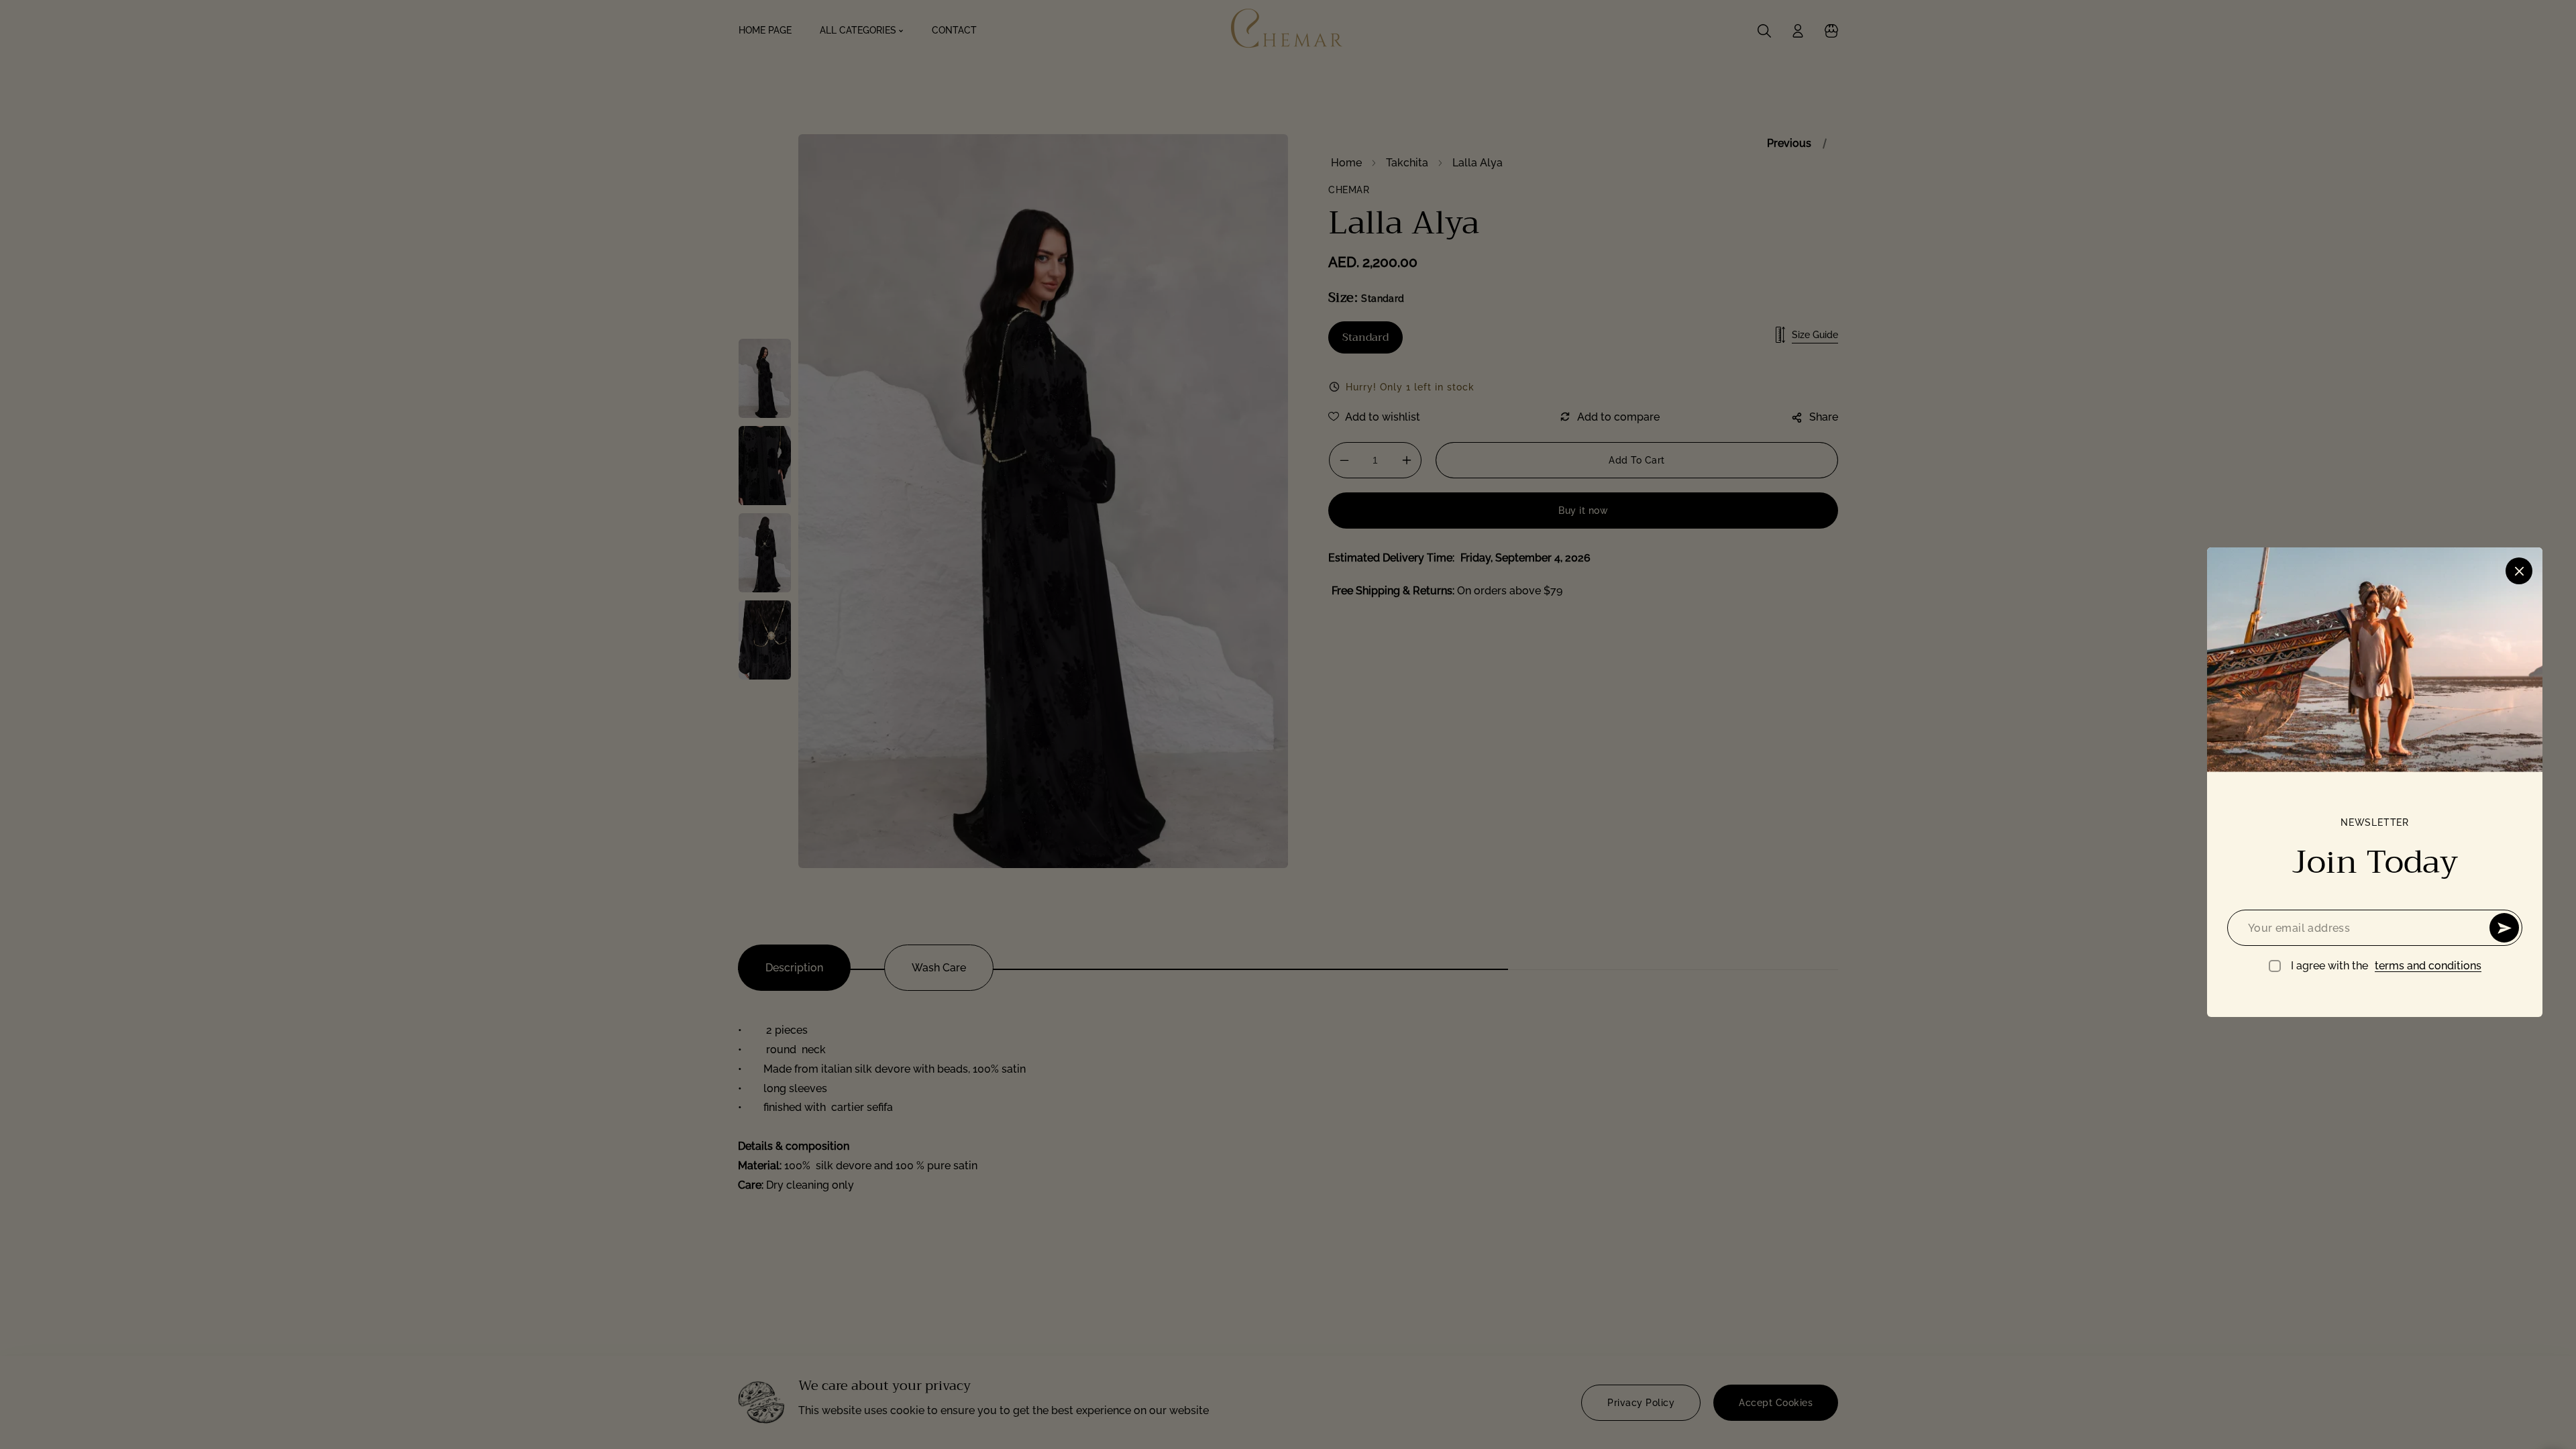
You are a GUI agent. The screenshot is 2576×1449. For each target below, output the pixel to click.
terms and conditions (2428, 966)
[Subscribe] (2504, 928)
